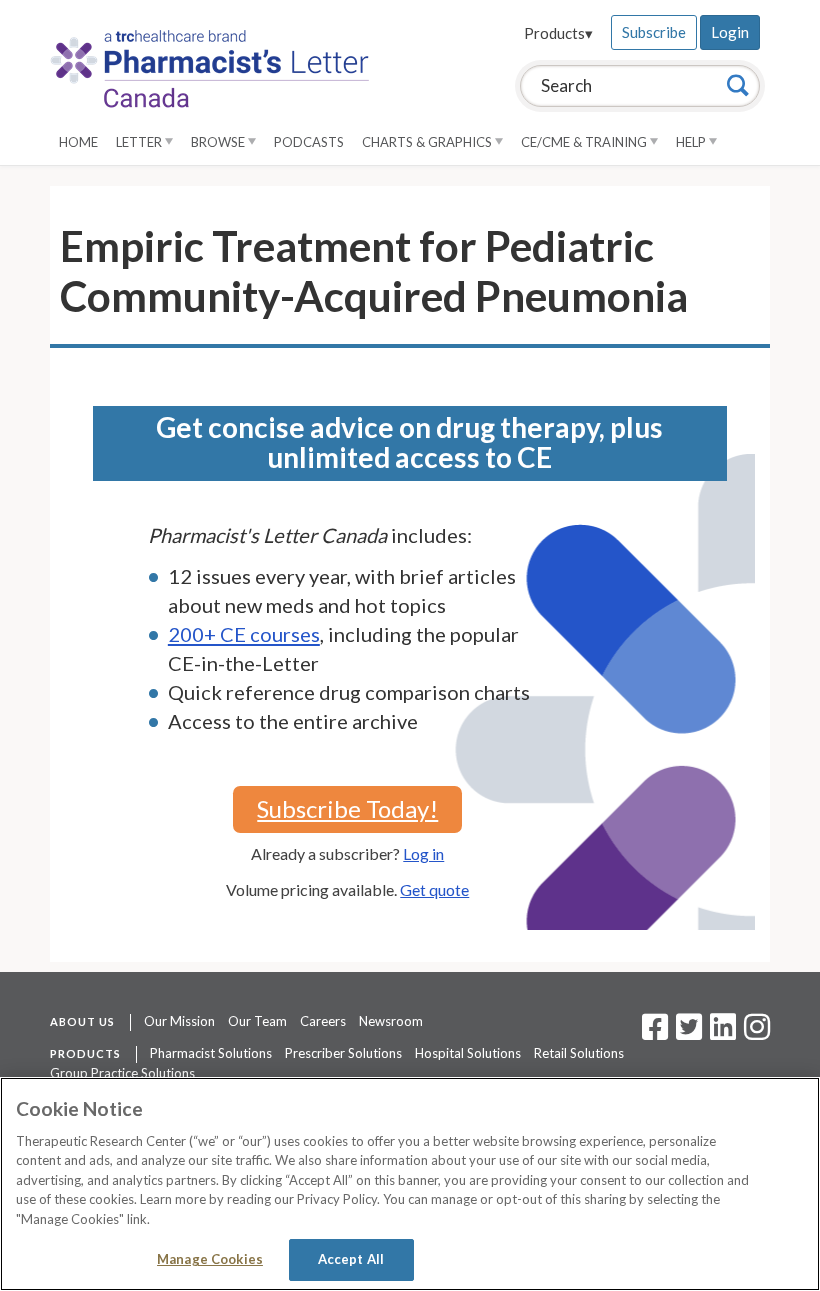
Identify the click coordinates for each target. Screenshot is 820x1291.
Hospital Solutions (468, 1053)
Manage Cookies (210, 1259)
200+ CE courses (244, 634)
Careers (323, 1021)
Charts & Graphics (428, 142)
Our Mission (179, 1021)
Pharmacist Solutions (211, 1053)
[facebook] (655, 1033)
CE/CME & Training (585, 142)
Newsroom (391, 1021)
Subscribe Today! (347, 808)
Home (78, 142)
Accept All (351, 1259)
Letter (140, 142)
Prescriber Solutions (343, 1053)
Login (730, 32)
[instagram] (757, 1033)
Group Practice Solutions (122, 1073)
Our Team (257, 1021)
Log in (423, 853)
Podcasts (309, 142)
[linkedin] (723, 1033)
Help (692, 142)
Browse (219, 142)
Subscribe (654, 32)
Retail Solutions (579, 1053)
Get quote (434, 889)
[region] (410, 1184)
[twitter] (686, 1033)
